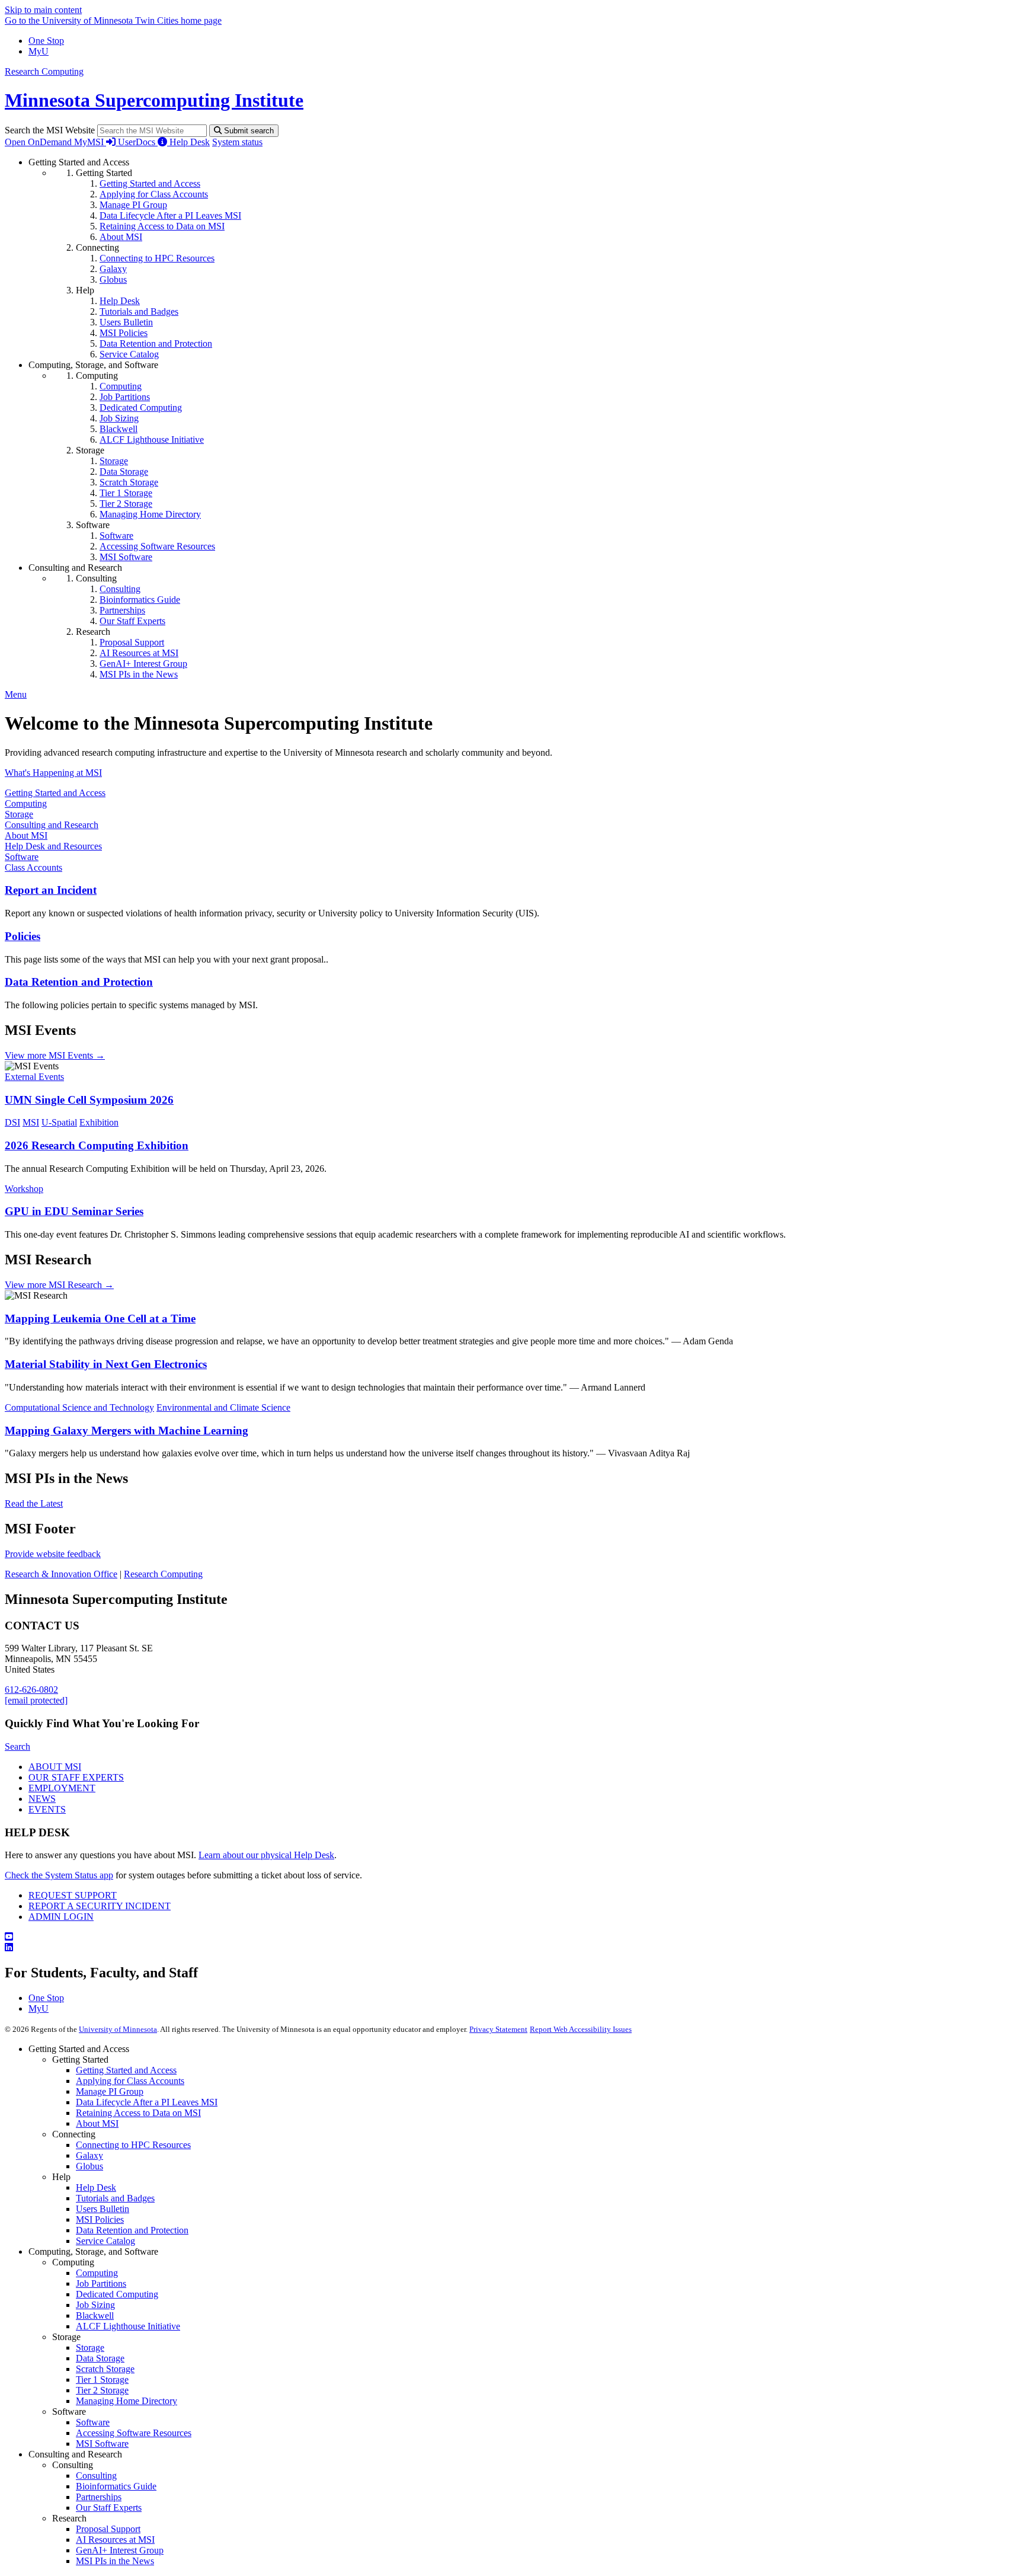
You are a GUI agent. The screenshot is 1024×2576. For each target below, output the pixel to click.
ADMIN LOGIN (61, 1917)
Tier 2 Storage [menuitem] (126, 504)
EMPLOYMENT (62, 1788)
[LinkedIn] (512, 1948)
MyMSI (90, 142)
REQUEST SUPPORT (73, 1895)
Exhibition (99, 1122)
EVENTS (47, 1809)
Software (22, 857)
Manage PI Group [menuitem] (133, 205)
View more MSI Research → (59, 1285)
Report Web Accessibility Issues (581, 2029)
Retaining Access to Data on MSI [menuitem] (162, 226)
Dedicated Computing (117, 2294)
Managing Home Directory (127, 2401)
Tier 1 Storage (102, 2380)
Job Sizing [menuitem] (119, 418)
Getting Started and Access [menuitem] (150, 183)
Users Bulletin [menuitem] (126, 322)
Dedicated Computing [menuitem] (141, 408)
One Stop (46, 41)
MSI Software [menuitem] (126, 557)
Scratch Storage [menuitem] (129, 482)
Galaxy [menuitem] (113, 269)
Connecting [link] (97, 247)
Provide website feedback (53, 1554)
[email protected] (36, 1700)
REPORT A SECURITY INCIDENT (100, 1906)
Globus (89, 2166)
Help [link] (85, 290)
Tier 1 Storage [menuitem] (126, 493)
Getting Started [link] (104, 173)
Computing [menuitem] (121, 386)
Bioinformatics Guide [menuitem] (140, 600)
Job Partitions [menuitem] (125, 397)
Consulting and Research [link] (75, 568)
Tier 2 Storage (102, 2390)
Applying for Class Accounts (130, 2081)
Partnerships (99, 2497)
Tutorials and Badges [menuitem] (139, 311)
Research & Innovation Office (61, 1574)
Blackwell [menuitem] (119, 429)
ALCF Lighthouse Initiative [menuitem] (152, 440)
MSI (31, 1122)
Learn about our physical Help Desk (266, 1855)
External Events (34, 1077)
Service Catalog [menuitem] (129, 354)
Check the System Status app (59, 1875)
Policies (23, 936)
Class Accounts (33, 867)
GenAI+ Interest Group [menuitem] (143, 664)
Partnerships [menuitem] (122, 610)
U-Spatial (59, 1122)
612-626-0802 (31, 1690)
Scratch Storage (105, 2369)
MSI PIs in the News (115, 2561)
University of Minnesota (118, 2029)
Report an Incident (51, 890)
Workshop (24, 1189)
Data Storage (100, 2358)
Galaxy (89, 2155)
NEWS (42, 1799)
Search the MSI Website (50, 130)
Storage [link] (90, 450)
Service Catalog (105, 2241)
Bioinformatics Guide (116, 2486)
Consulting (96, 2476)
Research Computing (44, 71)
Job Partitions (101, 2283)
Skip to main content (43, 10)
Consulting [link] (96, 578)
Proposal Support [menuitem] (132, 642)
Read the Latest (34, 1503)
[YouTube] (512, 1937)
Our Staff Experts (109, 2508)
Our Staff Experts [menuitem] (132, 621)
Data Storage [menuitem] (124, 472)
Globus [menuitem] (113, 279)
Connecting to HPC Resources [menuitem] (157, 258)
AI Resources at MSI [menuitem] (139, 653)
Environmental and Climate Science (223, 1407)
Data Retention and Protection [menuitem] (156, 343)
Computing (26, 803)
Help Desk (190, 142)
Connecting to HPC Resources (133, 2145)
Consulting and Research (52, 825)
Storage (19, 814)
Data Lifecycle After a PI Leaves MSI (147, 2102)
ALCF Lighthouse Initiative (128, 2326)
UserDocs (138, 142)
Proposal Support (108, 2529)
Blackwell (95, 2315)
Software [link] (93, 525)
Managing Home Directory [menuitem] (150, 514)
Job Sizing (95, 2305)
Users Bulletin (103, 2209)
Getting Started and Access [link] (79, 162)
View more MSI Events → (55, 1055)
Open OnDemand (39, 142)
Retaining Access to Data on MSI (138, 2113)
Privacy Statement (498, 2029)
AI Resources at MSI (115, 2540)
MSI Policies (100, 2219)
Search (17, 1746)
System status (237, 142)
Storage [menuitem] (114, 461)
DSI (12, 1122)
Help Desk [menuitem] (120, 301)
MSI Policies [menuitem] (124, 333)
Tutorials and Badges (115, 2198)
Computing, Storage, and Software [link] (93, 365)
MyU (39, 51)
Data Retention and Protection (79, 982)
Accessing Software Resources (134, 2433)
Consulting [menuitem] (120, 589)
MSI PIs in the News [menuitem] (139, 674)
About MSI (26, 835)
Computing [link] (97, 375)
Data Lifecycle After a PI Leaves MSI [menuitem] (170, 215)
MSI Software (102, 2444)
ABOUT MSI (55, 1767)
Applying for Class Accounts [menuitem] (154, 194)
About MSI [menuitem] (121, 237)
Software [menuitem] (116, 536)
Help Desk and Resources (53, 846)
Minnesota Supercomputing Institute (154, 100)
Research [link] (93, 632)
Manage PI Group (110, 2091)
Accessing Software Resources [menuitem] (157, 546)
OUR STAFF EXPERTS (76, 1777)
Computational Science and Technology (79, 1407)
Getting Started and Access (55, 793)
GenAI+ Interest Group (120, 2550)
